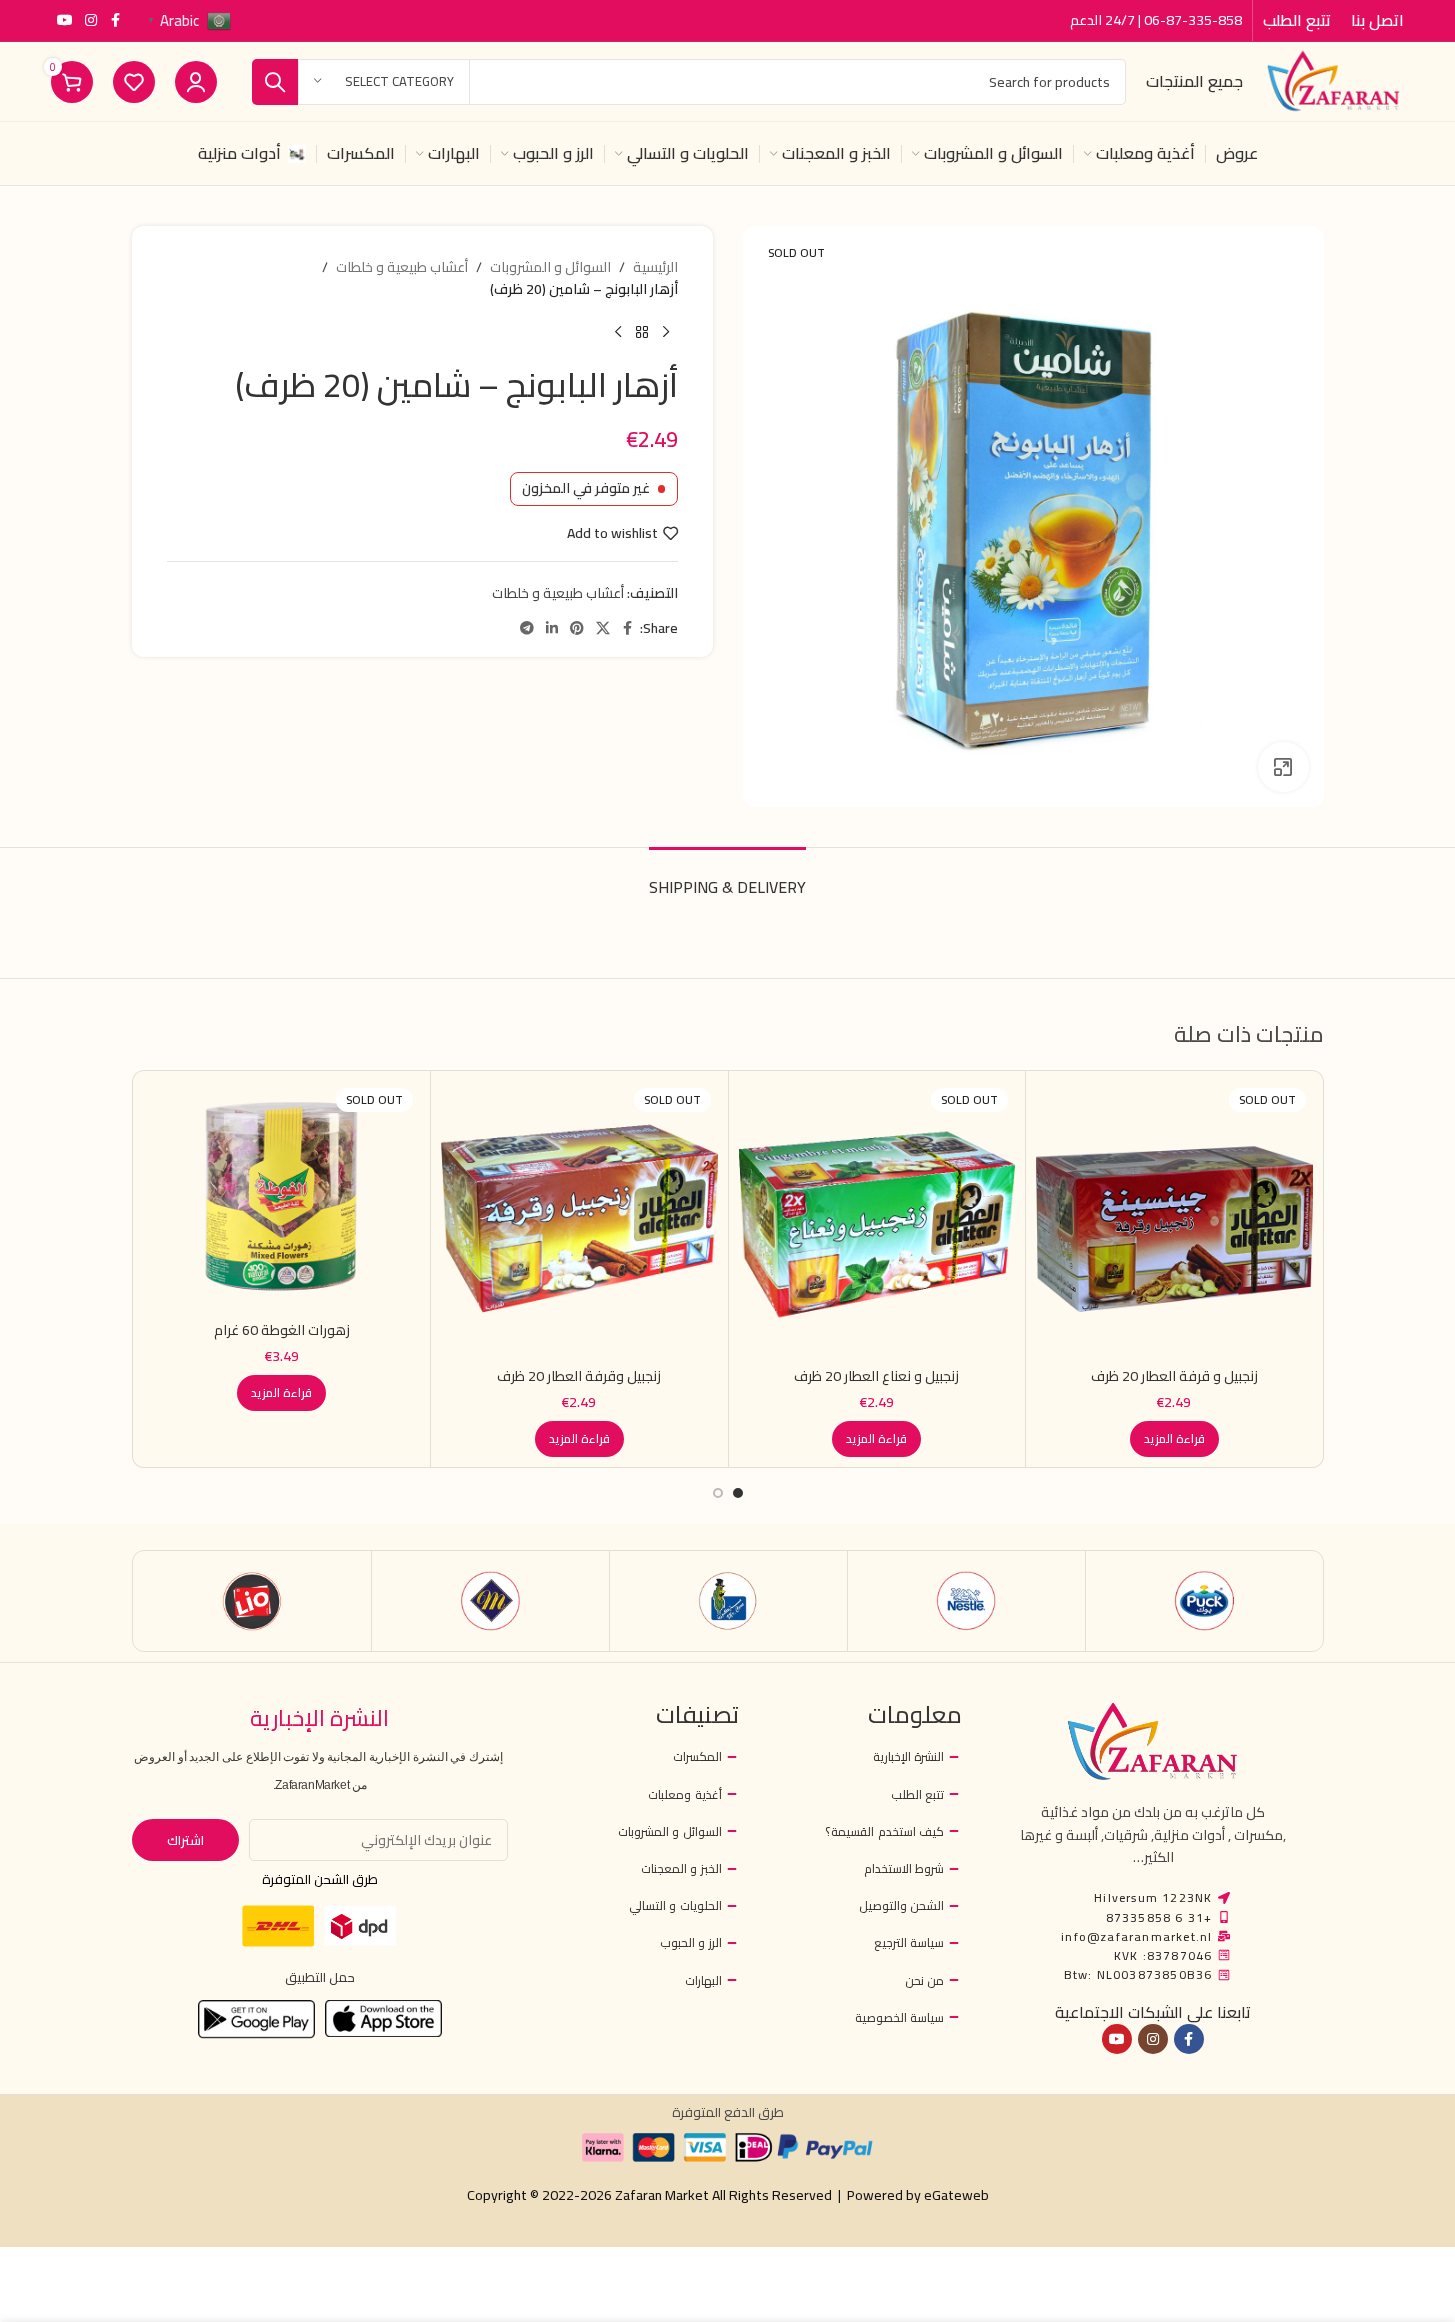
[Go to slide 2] (718, 1493)
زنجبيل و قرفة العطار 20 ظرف (1174, 1376)
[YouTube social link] (65, 20)
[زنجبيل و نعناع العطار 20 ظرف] (877, 1219)
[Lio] (252, 1601)
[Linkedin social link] (552, 628)
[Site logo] (1333, 80)
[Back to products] (642, 333)
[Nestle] (966, 1601)
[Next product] (618, 333)
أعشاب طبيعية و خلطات (402, 267)
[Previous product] (666, 333)
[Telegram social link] (527, 628)
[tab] (727, 877)
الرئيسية (655, 267)
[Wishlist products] (134, 82)
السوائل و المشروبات (550, 267)
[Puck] (1204, 1601)
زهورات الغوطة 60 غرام (282, 1330)
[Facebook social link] (115, 20)
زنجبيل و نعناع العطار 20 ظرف (876, 1376)
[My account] (196, 82)
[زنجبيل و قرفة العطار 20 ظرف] (1174, 1219)
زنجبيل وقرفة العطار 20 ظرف (579, 1376)
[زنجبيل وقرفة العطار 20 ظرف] (579, 1219)
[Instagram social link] (91, 20)
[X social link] (603, 628)
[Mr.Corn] (728, 1601)
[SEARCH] (275, 82)
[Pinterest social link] (577, 628)
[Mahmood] (490, 1601)
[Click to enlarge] (1283, 767)
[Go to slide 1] (738, 1493)
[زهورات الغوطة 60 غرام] (282, 1196)
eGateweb (956, 2195)
